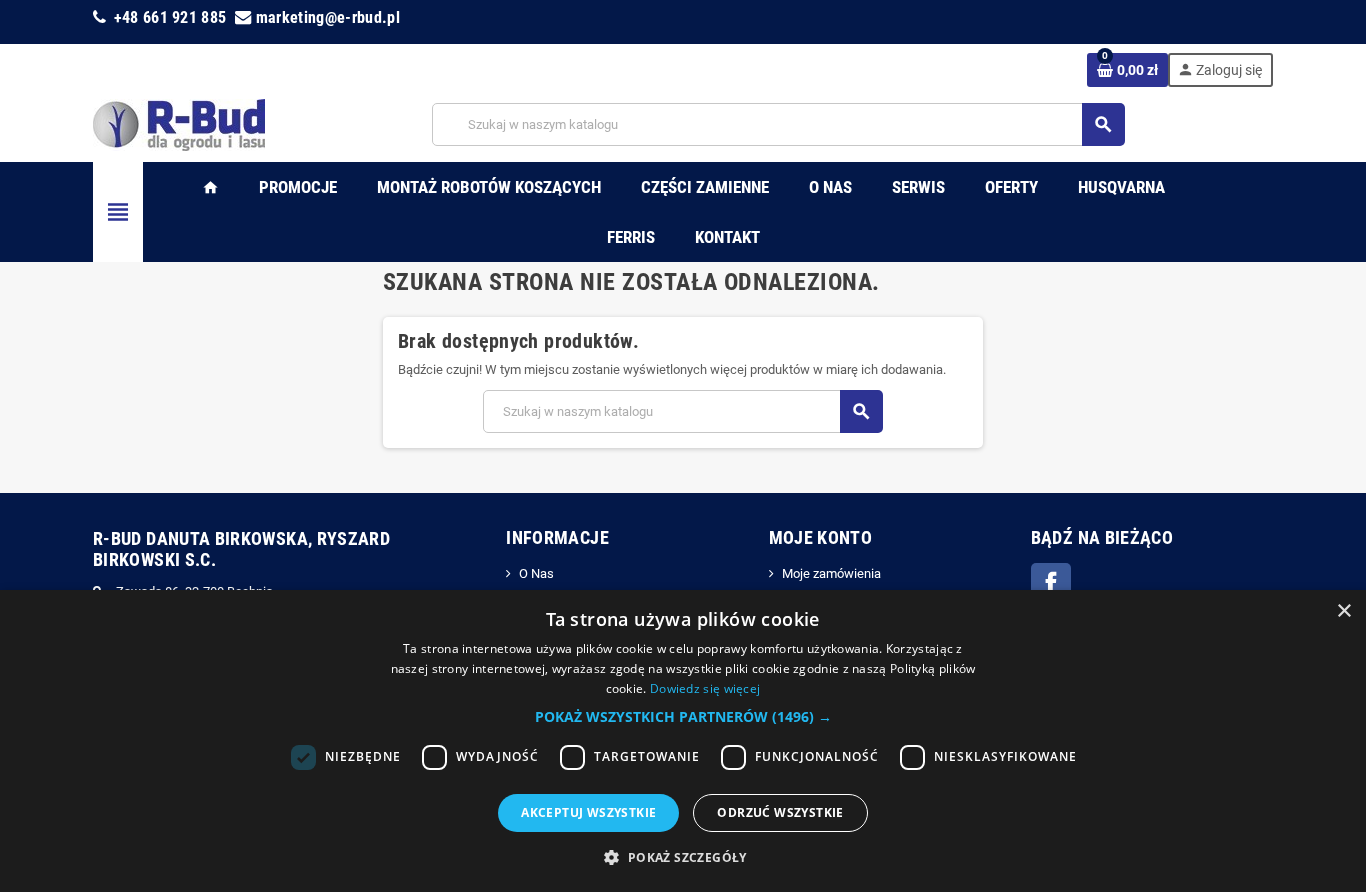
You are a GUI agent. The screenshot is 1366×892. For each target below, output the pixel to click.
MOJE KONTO (821, 537)
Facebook (1051, 583)
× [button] (1343, 611)
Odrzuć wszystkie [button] (780, 812)
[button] (683, 717)
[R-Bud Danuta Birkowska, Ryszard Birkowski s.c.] (179, 123)
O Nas (536, 573)
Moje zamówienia (831, 573)
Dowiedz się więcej (705, 688)
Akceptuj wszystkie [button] (588, 812)
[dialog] (683, 741)
